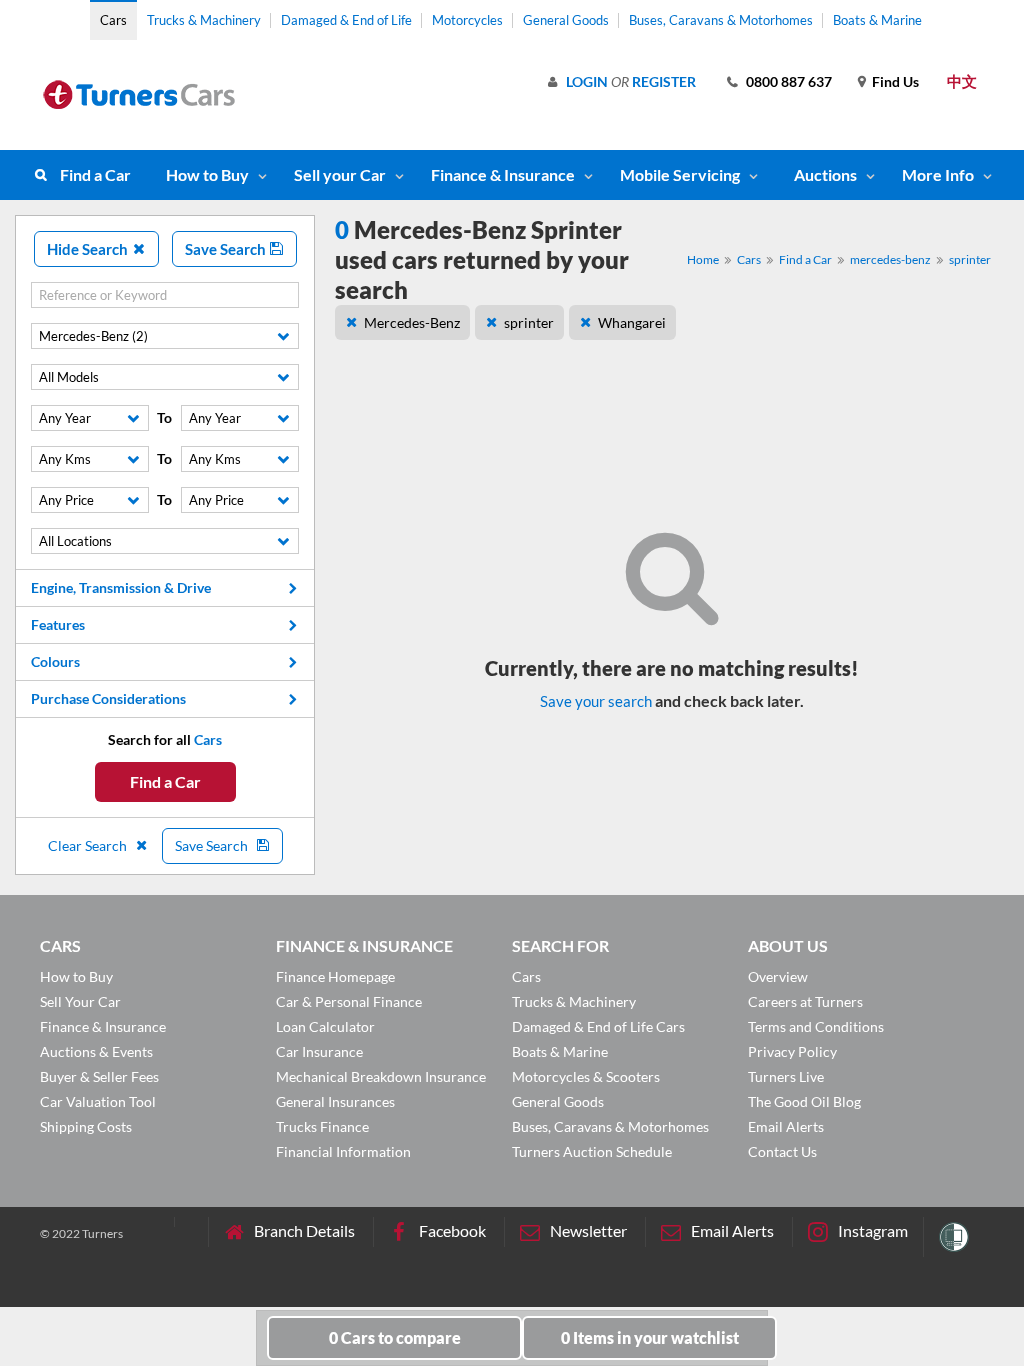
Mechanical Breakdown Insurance (381, 1076)
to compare (395, 1337)
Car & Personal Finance (349, 1001)
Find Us (895, 81)
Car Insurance (319, 1051)
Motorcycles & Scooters (586, 1076)
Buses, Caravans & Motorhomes (721, 20)
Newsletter (588, 1230)
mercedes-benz (890, 259)
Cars (113, 20)
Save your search (596, 701)
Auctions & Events (96, 1051)
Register (664, 81)
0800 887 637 (789, 81)
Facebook (452, 1230)
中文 (962, 81)
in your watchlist (650, 1337)
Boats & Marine (877, 20)
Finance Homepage (335, 976)
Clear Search (89, 845)
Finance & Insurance (503, 174)
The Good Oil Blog (804, 1101)
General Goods (566, 20)
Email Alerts (786, 1126)
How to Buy (207, 174)
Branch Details (304, 1230)
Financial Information (343, 1151)
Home (703, 259)
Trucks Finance (322, 1126)
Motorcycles (467, 20)
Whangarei (632, 322)
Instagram (873, 1230)
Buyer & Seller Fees (99, 1076)
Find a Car (95, 174)
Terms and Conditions (816, 1026)
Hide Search (89, 249)
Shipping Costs (86, 1126)
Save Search (227, 249)
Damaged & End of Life (346, 20)
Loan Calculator (325, 1026)
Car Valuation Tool (98, 1101)
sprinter (970, 259)
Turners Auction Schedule (592, 1151)
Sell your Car (340, 174)
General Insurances (335, 1101)
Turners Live (786, 1076)
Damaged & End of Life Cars (598, 1026)
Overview (778, 976)
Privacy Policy (792, 1051)
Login (587, 81)
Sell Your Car (80, 1001)
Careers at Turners (805, 1001)
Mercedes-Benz (412, 322)
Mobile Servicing (680, 174)
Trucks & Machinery (204, 20)
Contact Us (782, 1151)
